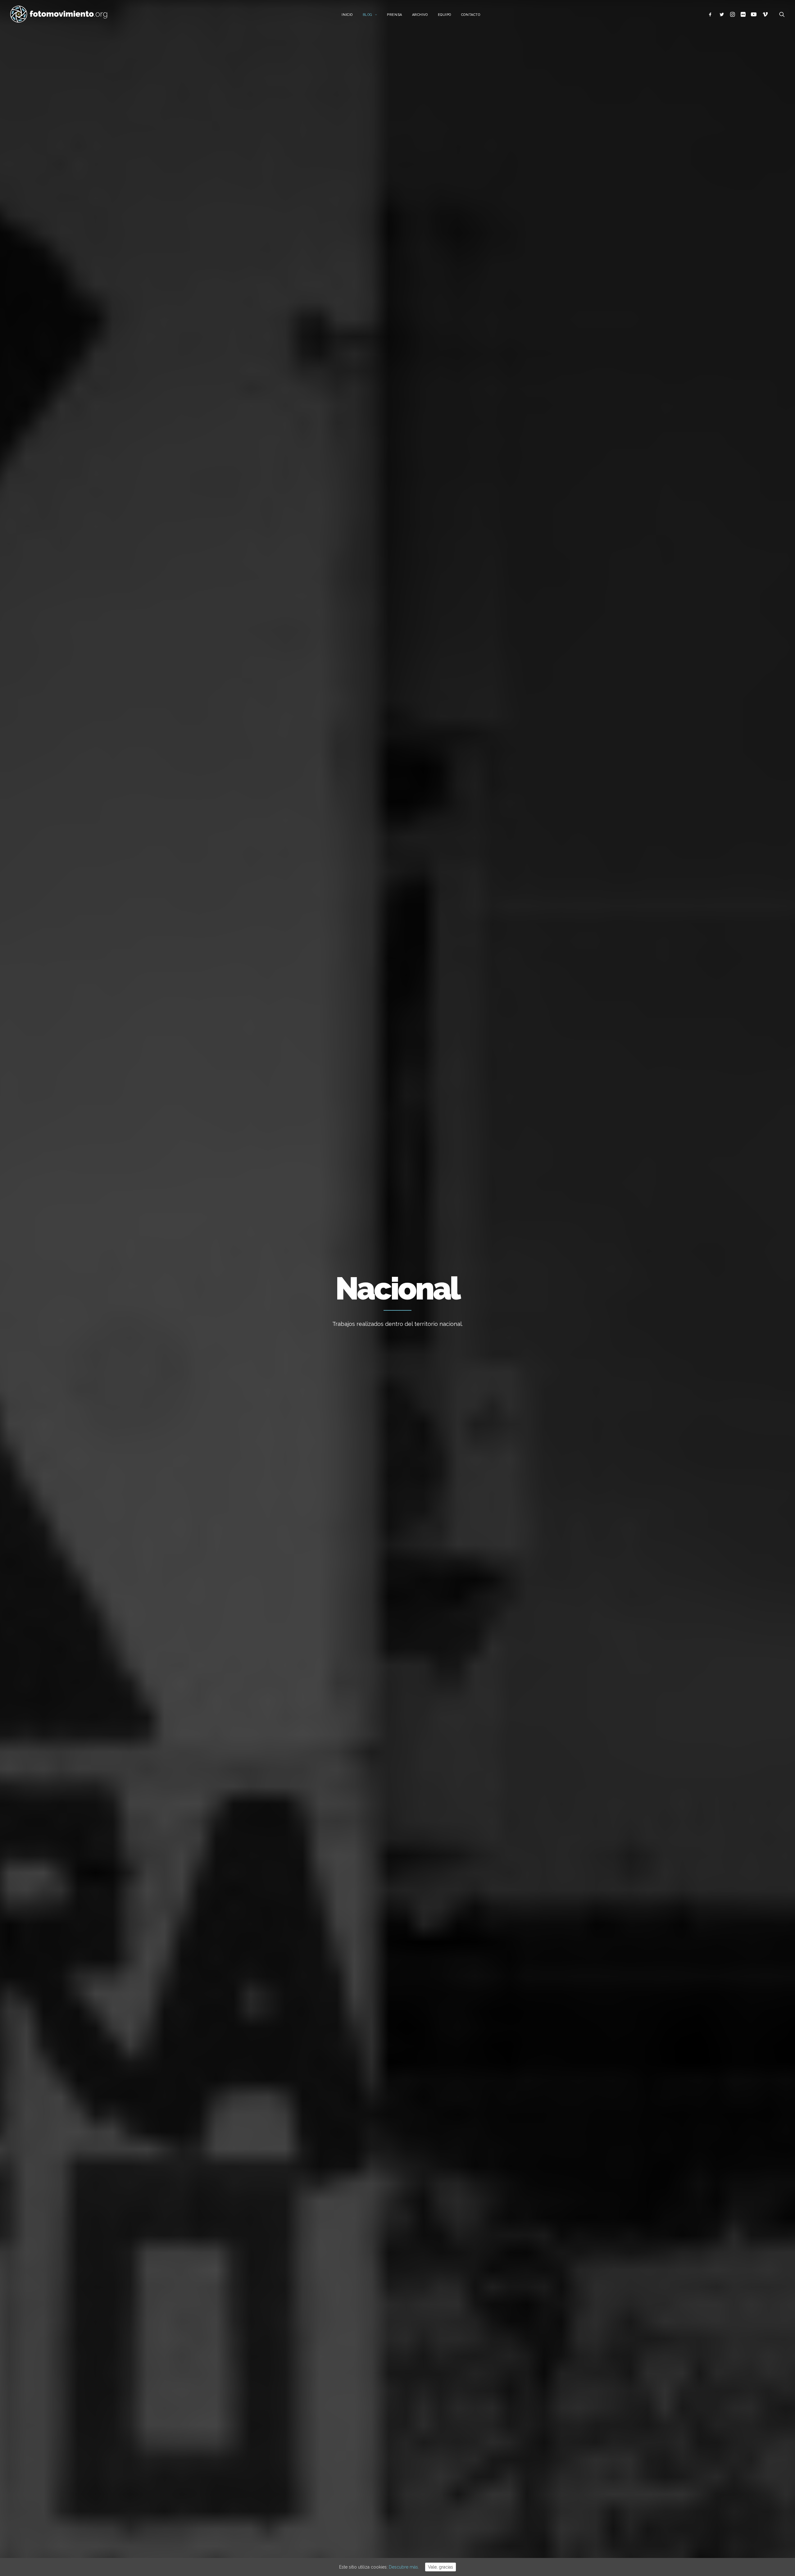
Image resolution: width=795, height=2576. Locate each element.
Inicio (347, 15)
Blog (368, 15)
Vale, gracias (441, 2567)
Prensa (394, 15)
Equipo (445, 15)
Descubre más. (404, 2567)
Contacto (471, 15)
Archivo (420, 15)
